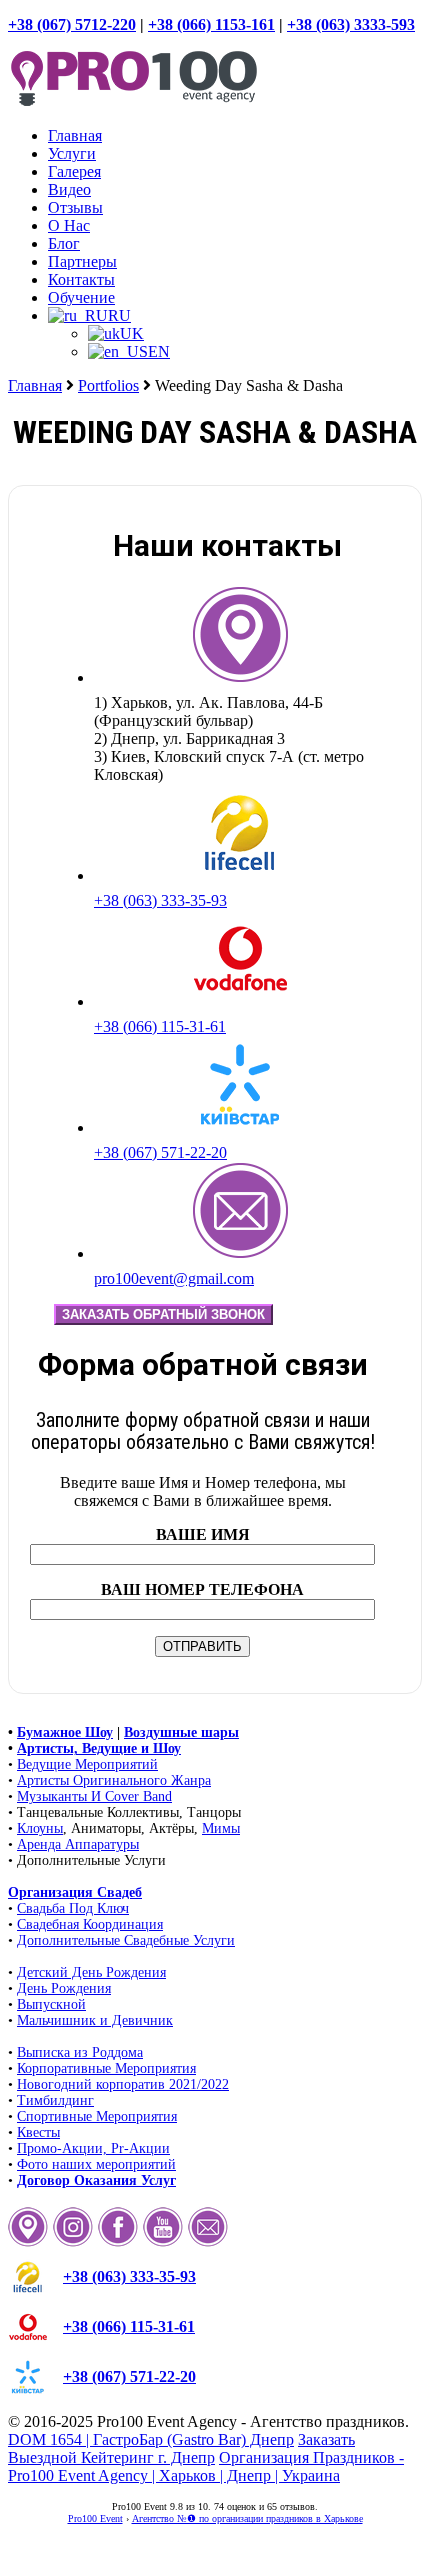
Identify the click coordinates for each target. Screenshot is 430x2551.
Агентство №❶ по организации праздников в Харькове (247, 2518)
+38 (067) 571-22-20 (160, 1152)
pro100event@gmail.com (174, 1278)
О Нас (69, 225)
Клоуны (40, 1828)
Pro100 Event (95, 2518)
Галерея (74, 171)
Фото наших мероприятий (96, 2164)
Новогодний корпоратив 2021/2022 (123, 2084)
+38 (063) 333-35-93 (160, 900)
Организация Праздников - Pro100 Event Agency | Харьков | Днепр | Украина (206, 2466)
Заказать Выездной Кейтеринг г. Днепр (181, 2448)
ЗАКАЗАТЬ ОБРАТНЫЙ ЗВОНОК (163, 1314)
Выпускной (51, 2004)
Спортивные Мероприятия (97, 2116)
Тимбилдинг (55, 2100)
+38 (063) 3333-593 (351, 24)
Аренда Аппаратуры (78, 1844)
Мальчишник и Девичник (95, 2020)
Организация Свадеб (75, 1892)
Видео (69, 189)
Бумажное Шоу (65, 1732)
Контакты (81, 279)
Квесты (38, 2132)
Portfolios (108, 385)
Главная (75, 135)
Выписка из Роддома (80, 2052)
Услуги (72, 153)
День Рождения (64, 1988)
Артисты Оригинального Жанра (114, 1780)
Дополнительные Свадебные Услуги (126, 1940)
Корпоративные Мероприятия (106, 2068)
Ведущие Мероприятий (87, 1764)
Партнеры (82, 261)
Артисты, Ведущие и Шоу (99, 1748)
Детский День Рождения (91, 1972)
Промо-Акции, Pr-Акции (93, 2148)
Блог (64, 243)
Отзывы (75, 207)
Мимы (221, 1828)
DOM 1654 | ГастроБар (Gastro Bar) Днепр (151, 2439)
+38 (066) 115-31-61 (160, 1026)
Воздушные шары (181, 1732)
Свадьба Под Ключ (73, 1908)
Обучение (81, 297)
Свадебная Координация (90, 1924)
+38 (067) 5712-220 (72, 24)
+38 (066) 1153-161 (211, 24)
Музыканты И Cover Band (94, 1796)
